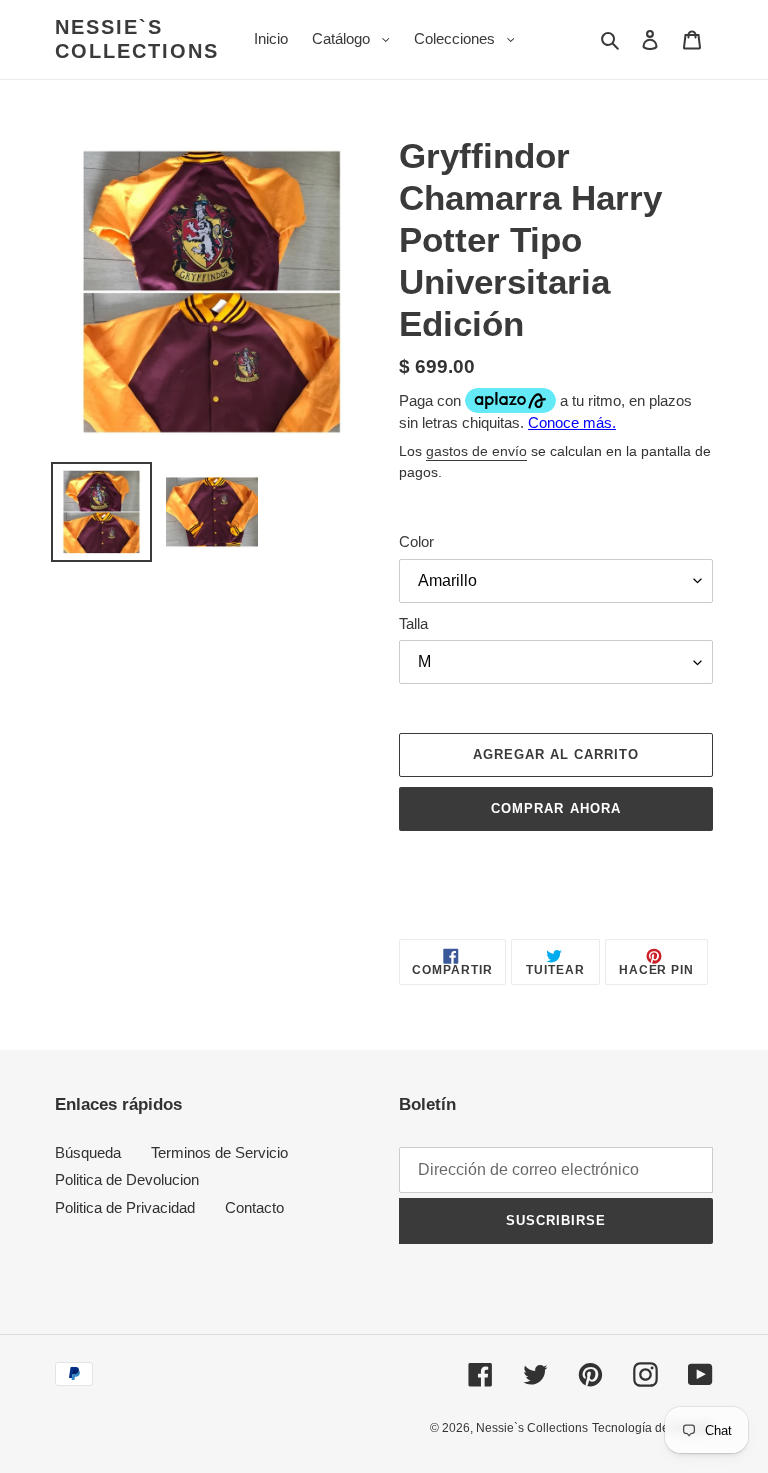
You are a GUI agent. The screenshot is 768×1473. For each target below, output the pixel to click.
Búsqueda (88, 1152)
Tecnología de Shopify (652, 1428)
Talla (413, 623)
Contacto (254, 1207)
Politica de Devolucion (127, 1179)
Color (416, 541)
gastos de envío (476, 451)
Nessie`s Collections (137, 39)
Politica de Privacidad (125, 1207)
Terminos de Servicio (219, 1152)
